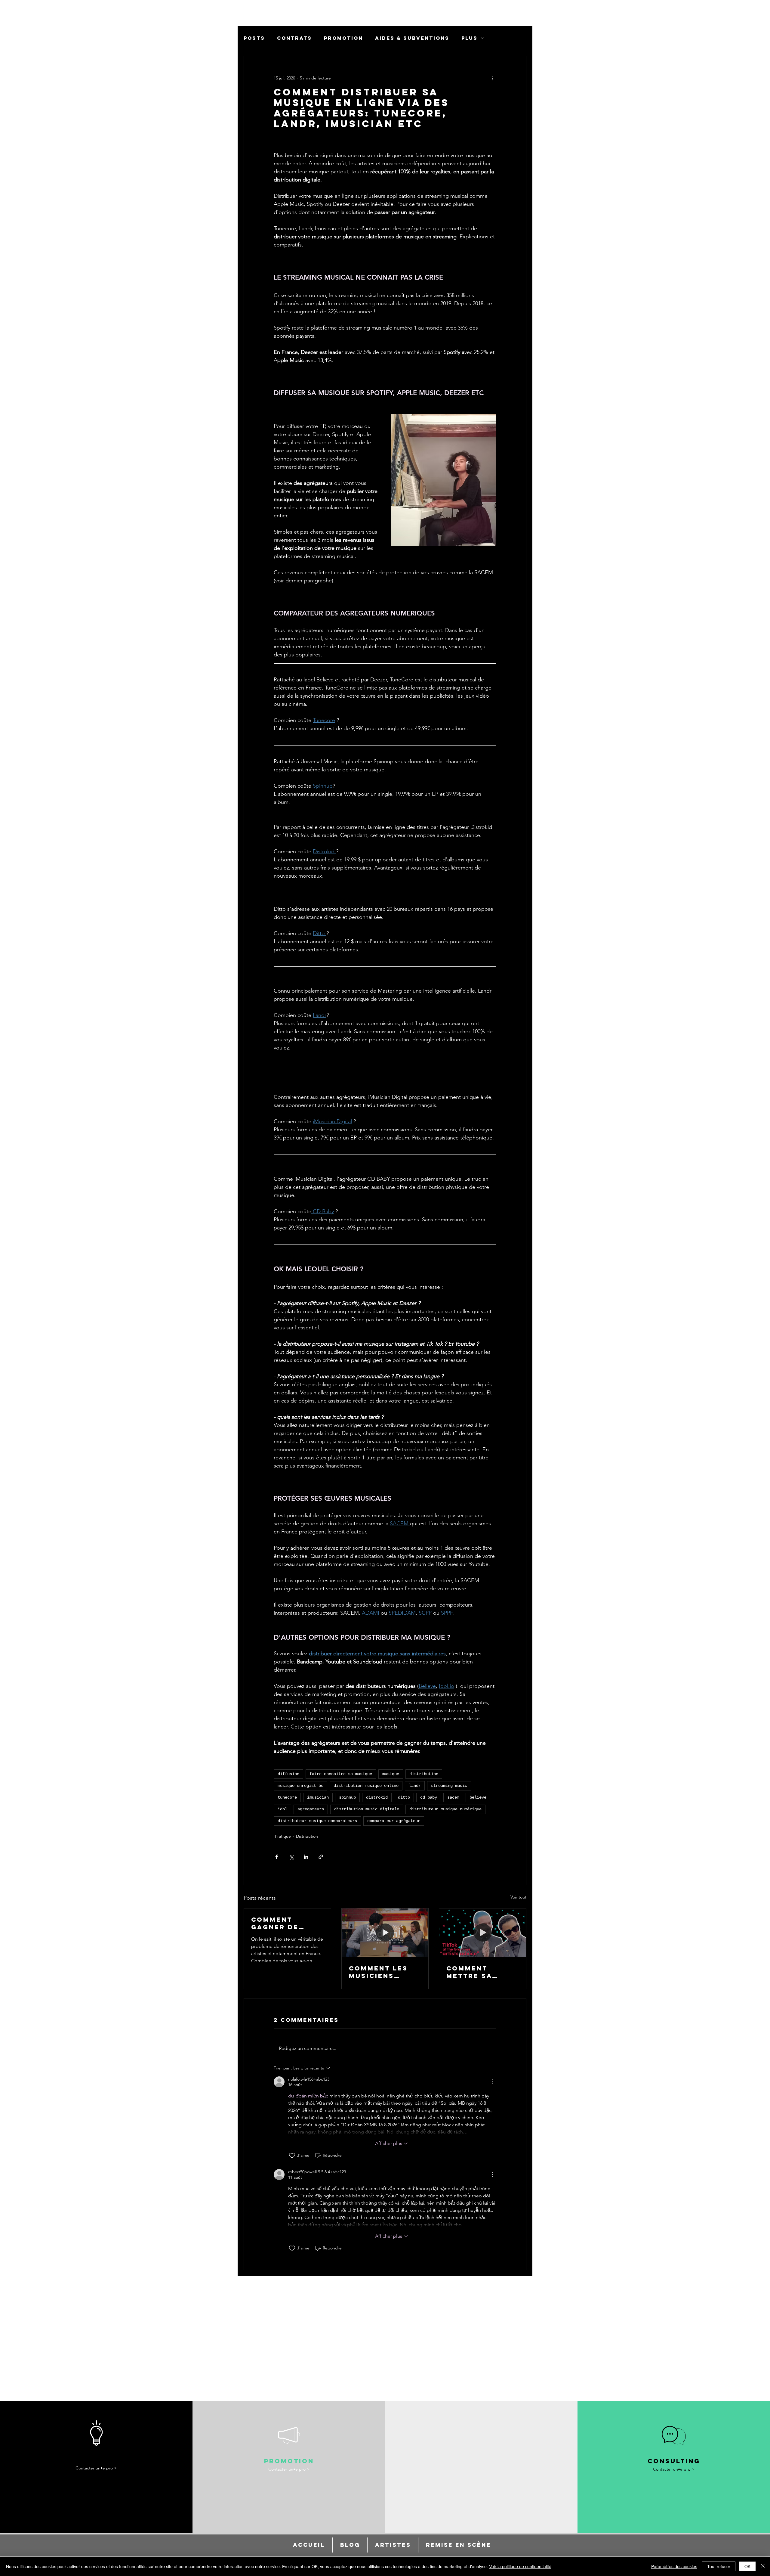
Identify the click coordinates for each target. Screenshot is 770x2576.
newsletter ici (678, 112)
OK (747, 2566)
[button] (760, 12)
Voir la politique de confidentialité (520, 2566)
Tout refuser (719, 2566)
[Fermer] (763, 2566)
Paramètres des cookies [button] (674, 2566)
